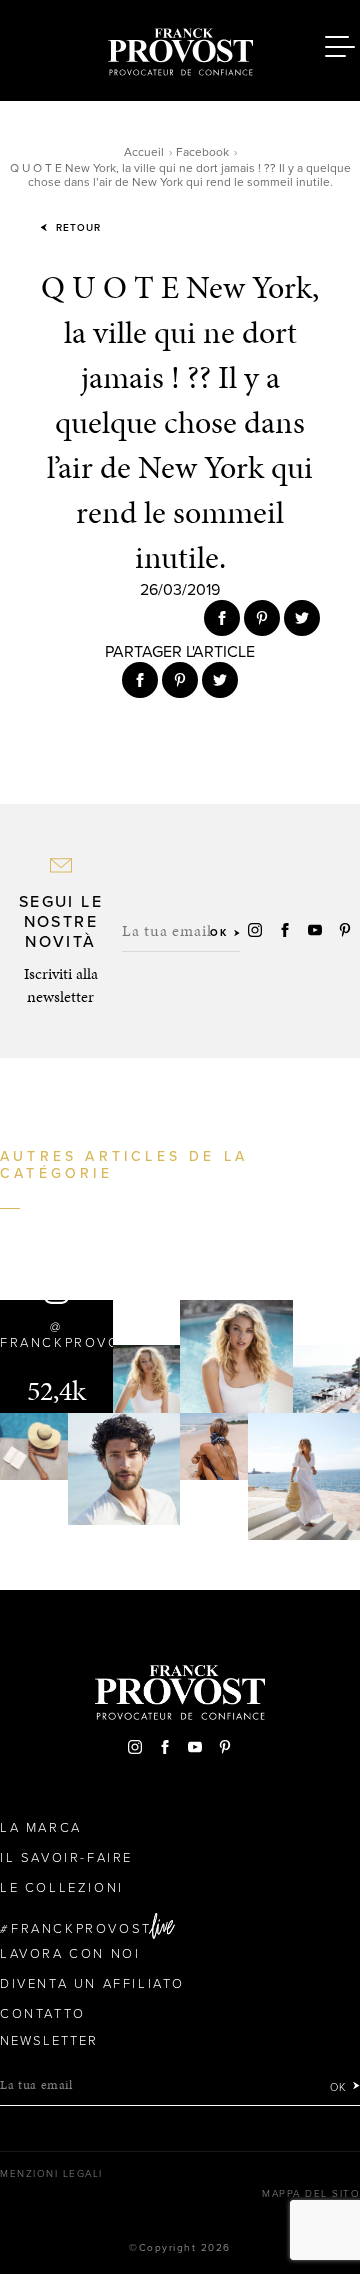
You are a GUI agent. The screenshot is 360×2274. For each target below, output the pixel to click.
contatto (43, 2014)
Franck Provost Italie (180, 48)
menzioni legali (51, 2174)
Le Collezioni (62, 1888)
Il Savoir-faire (66, 1858)
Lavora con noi (70, 1954)
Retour (76, 228)
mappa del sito (311, 2194)
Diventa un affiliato (92, 1984)
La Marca (41, 1828)
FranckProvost (81, 1929)
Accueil (144, 152)
